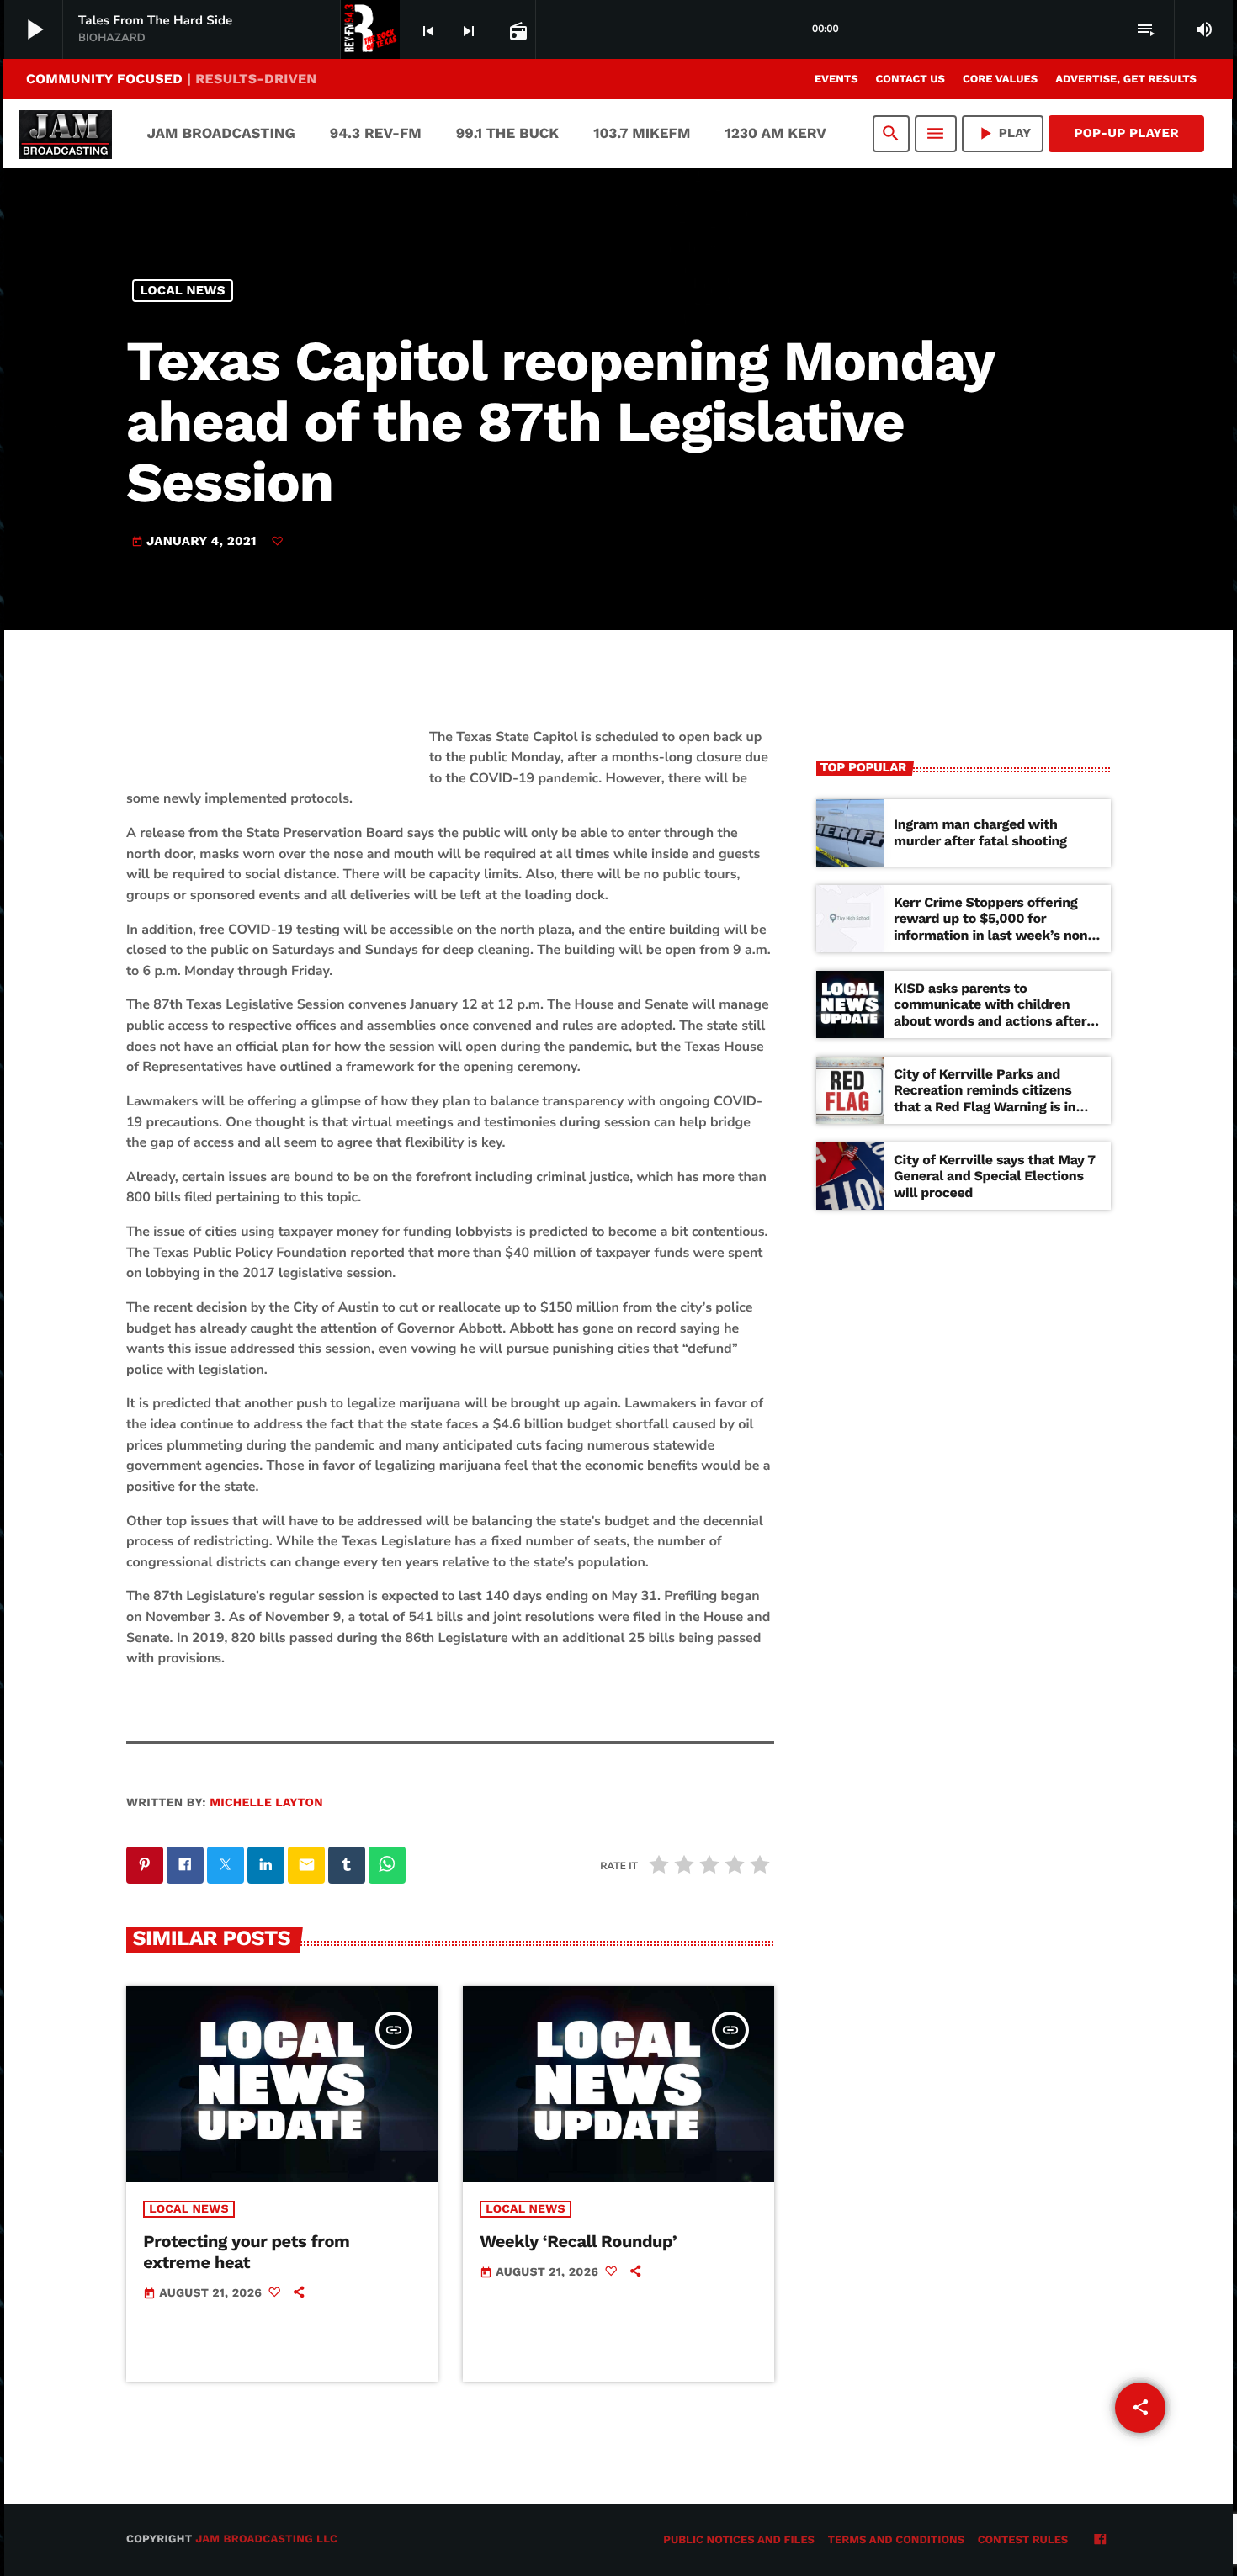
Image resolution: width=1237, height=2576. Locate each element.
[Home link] (65, 134)
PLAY (1003, 133)
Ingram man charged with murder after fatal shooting (980, 832)
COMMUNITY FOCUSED (171, 79)
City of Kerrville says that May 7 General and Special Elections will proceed (995, 1176)
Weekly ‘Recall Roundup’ (578, 2241)
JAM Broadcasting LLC (266, 2539)
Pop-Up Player (1126, 133)
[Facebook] (1100, 2541)
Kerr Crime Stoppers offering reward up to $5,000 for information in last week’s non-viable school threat (994, 927)
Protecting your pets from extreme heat (246, 2252)
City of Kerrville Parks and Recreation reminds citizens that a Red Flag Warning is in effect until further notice (985, 1098)
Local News (183, 290)
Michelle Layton (266, 1803)
